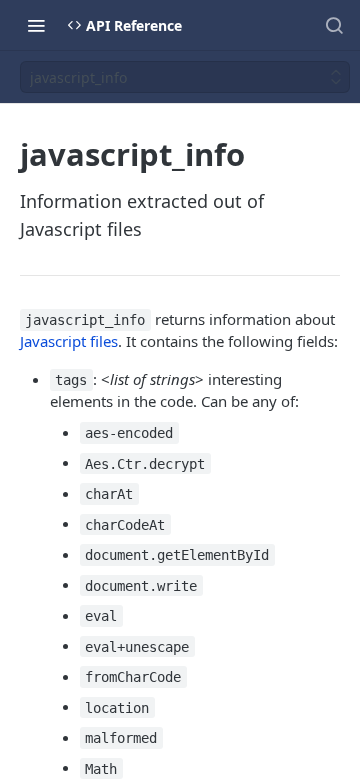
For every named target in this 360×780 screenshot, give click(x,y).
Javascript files (69, 341)
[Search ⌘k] (334, 25)
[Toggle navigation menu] (36, 25)
